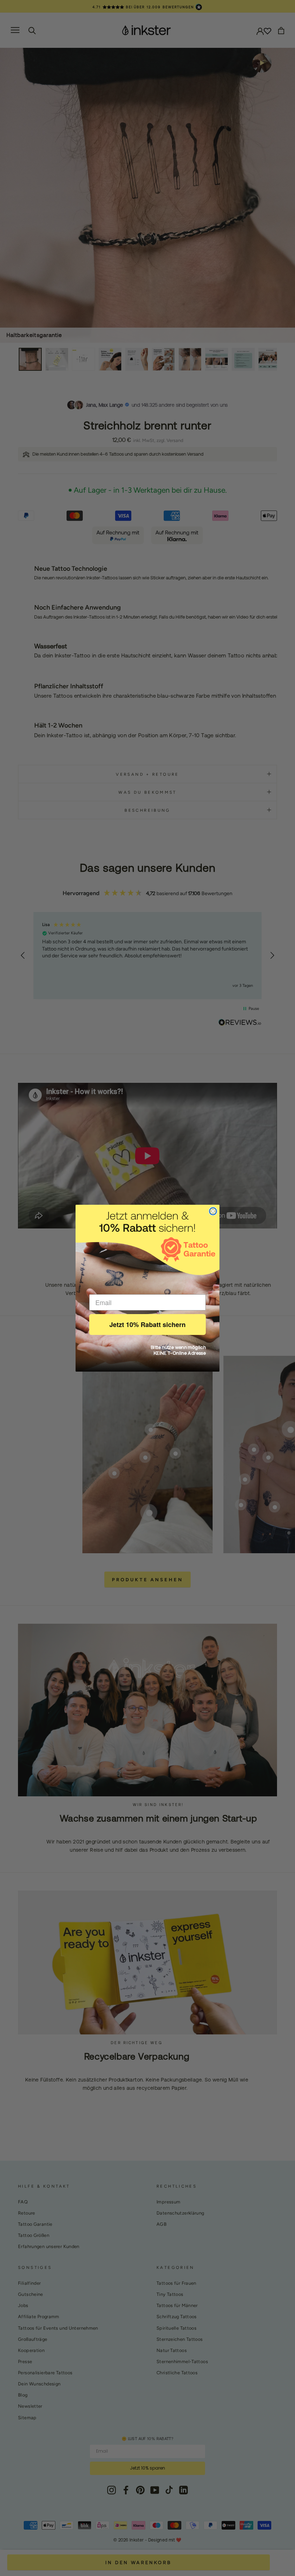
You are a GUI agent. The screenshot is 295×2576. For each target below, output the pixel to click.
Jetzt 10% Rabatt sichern (147, 1325)
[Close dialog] (213, 1211)
